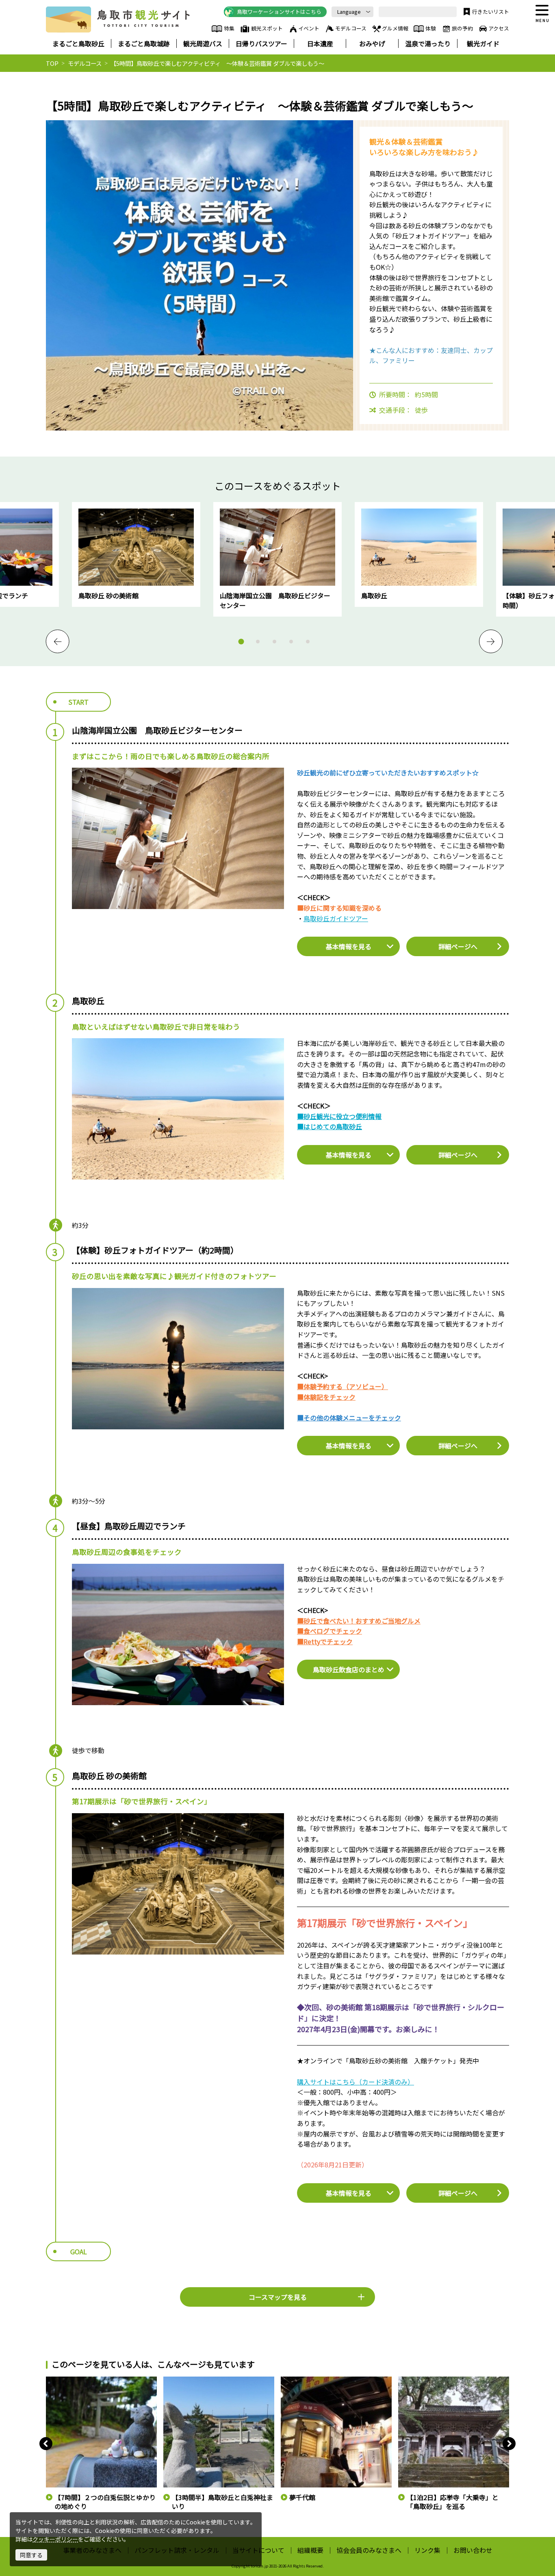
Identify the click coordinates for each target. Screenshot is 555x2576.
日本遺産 (320, 43)
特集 (229, 28)
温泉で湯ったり (428, 43)
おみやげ (372, 43)
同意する (31, 2555)
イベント (309, 28)
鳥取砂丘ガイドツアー (336, 918)
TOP (52, 63)
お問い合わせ (473, 2550)
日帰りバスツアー (261, 43)
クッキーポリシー (55, 2539)
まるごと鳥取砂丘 (78, 43)
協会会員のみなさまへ (369, 2550)
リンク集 (427, 2550)
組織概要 (310, 2550)
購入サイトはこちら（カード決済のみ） (356, 2082)
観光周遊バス (203, 43)
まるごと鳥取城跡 (144, 43)
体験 (431, 28)
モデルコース (351, 28)
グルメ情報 (395, 28)
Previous (58, 641)
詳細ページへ (458, 946)
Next (491, 641)
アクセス (499, 28)
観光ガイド (483, 43)
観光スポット (267, 28)
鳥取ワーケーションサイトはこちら (279, 12)
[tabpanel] (277, 559)
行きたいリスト (491, 12)
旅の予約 (462, 28)
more (80, 506)
